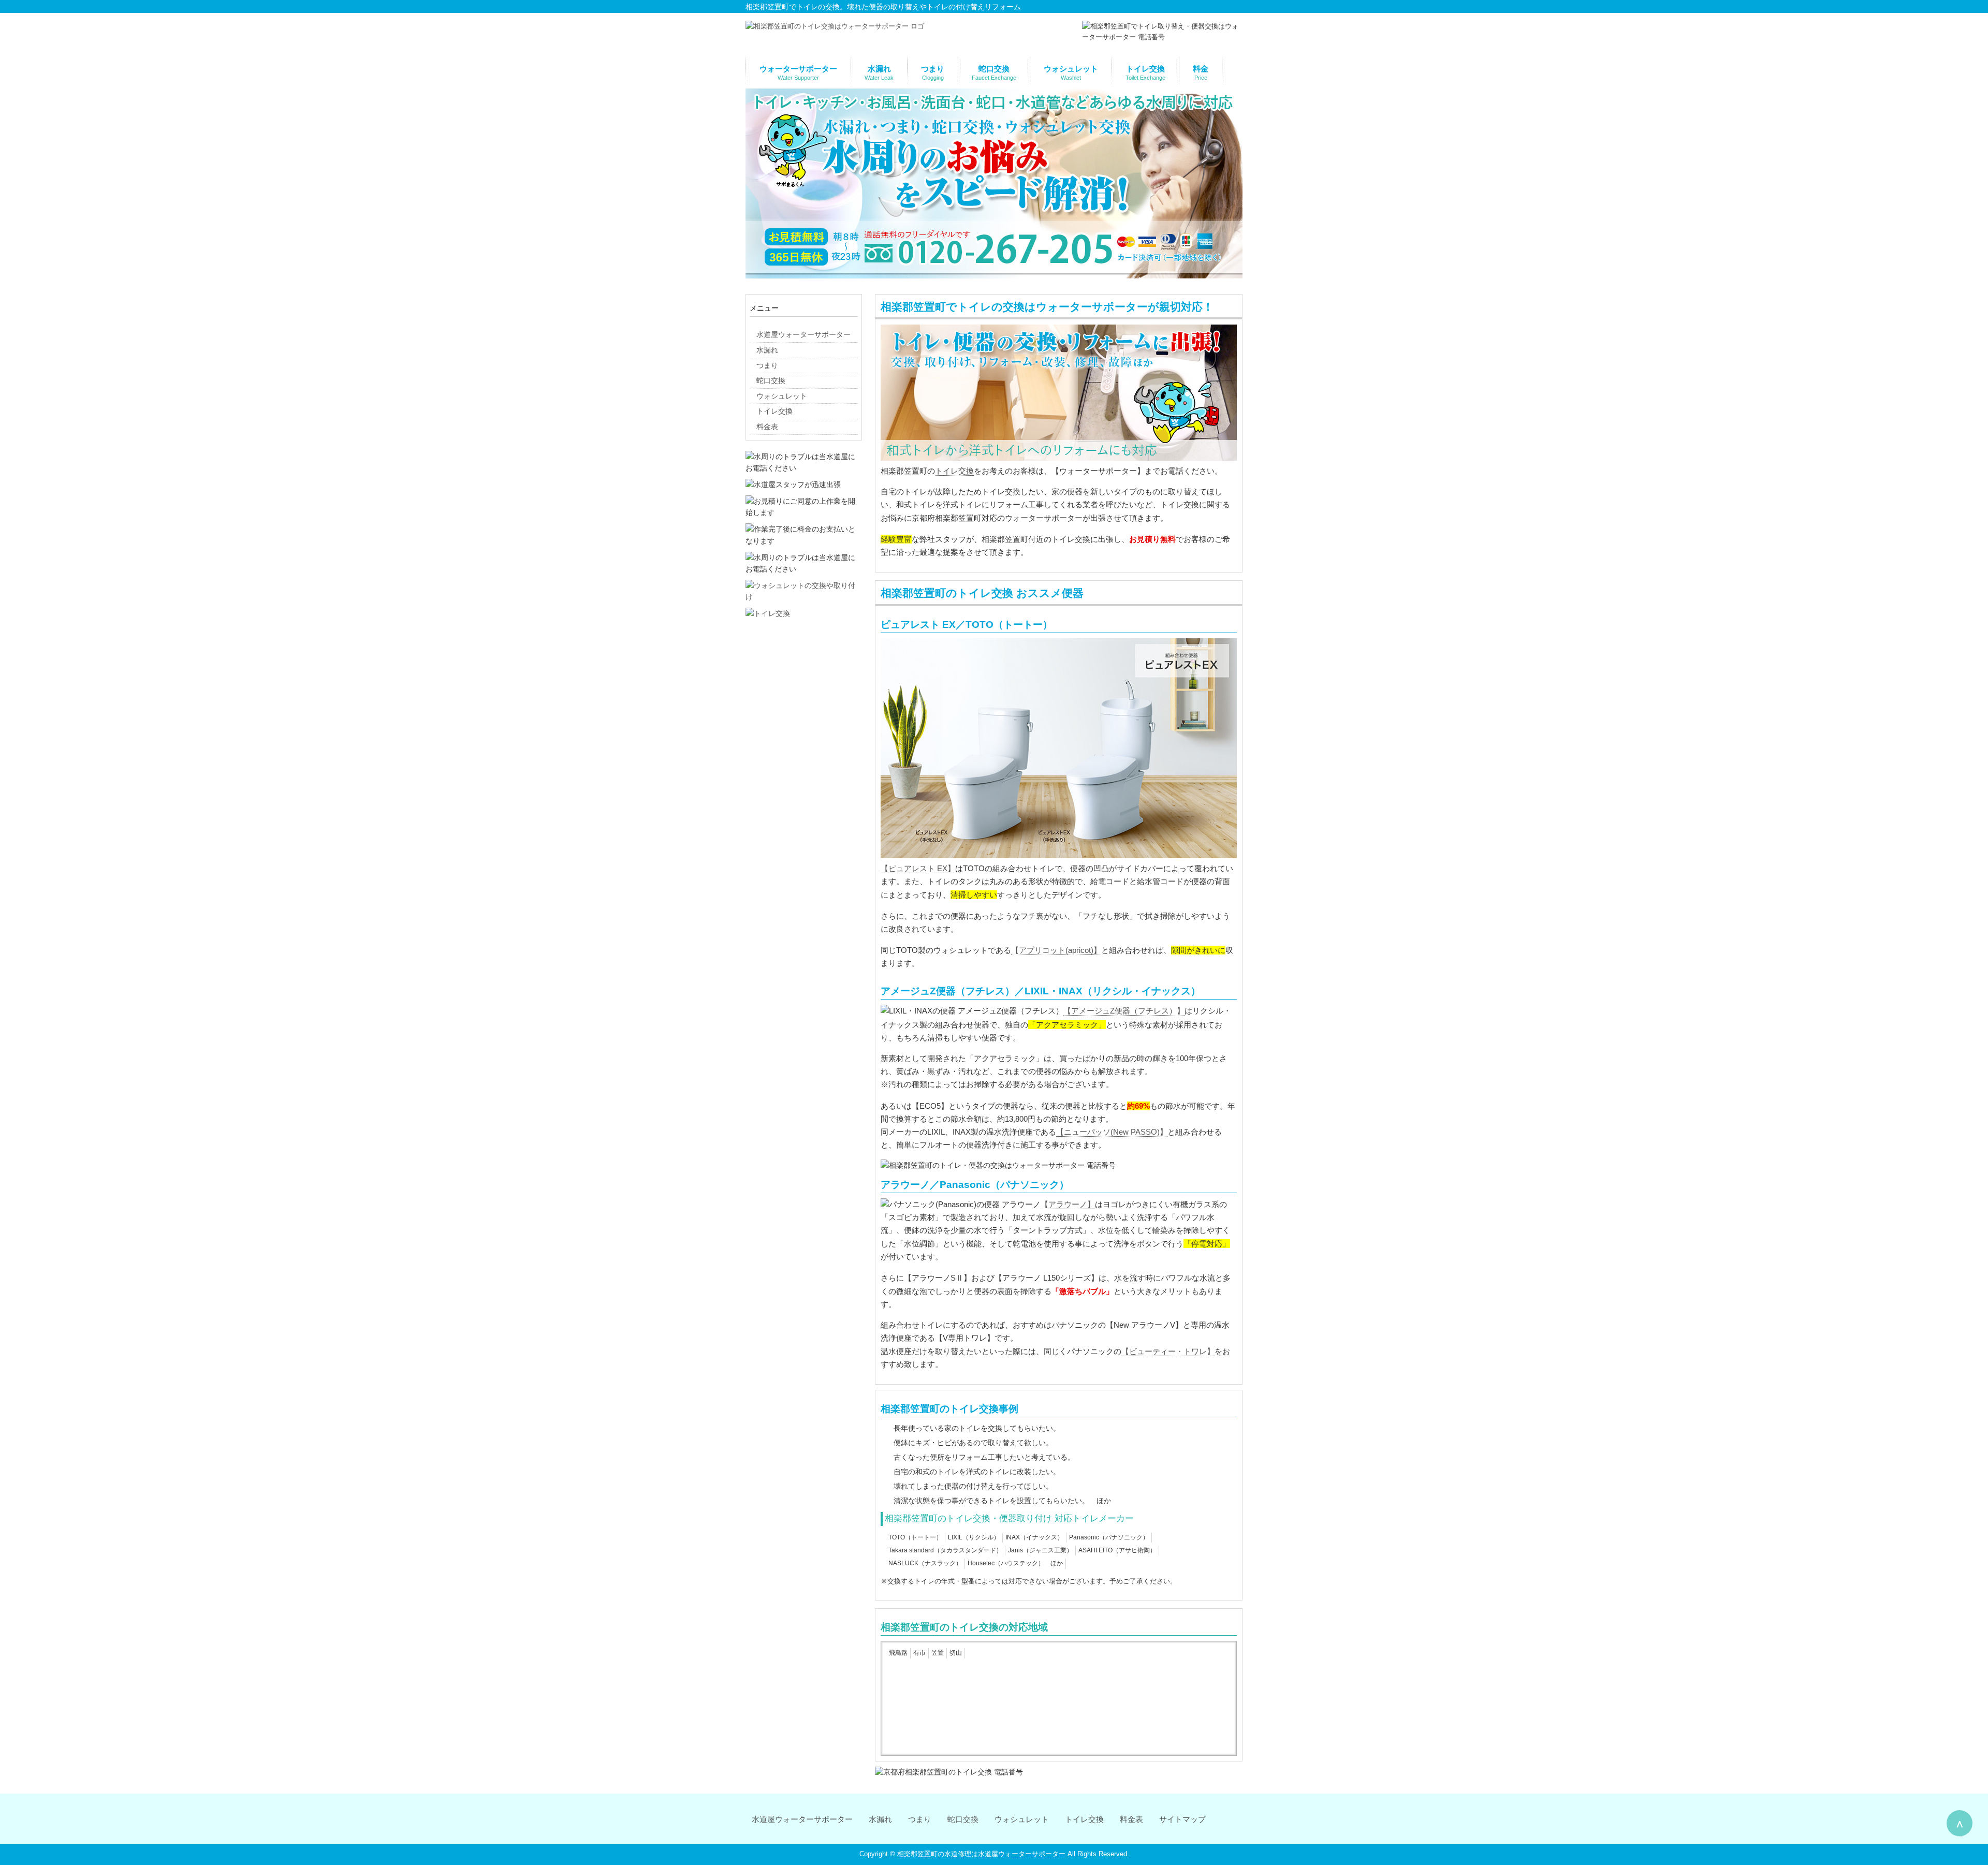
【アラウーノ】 (1068, 1205)
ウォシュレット (1022, 1819)
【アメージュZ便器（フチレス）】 (1124, 1011)
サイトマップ (1182, 1819)
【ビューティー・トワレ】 (1168, 1352)
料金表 (1131, 1819)
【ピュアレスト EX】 (918, 869)
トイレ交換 (954, 471)
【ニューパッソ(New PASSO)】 (1112, 1132)
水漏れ (880, 1819)
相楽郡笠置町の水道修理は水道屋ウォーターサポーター (981, 1854)
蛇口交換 (963, 1819)
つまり (920, 1819)
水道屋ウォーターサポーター (802, 1819)
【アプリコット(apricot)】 (1056, 950)
